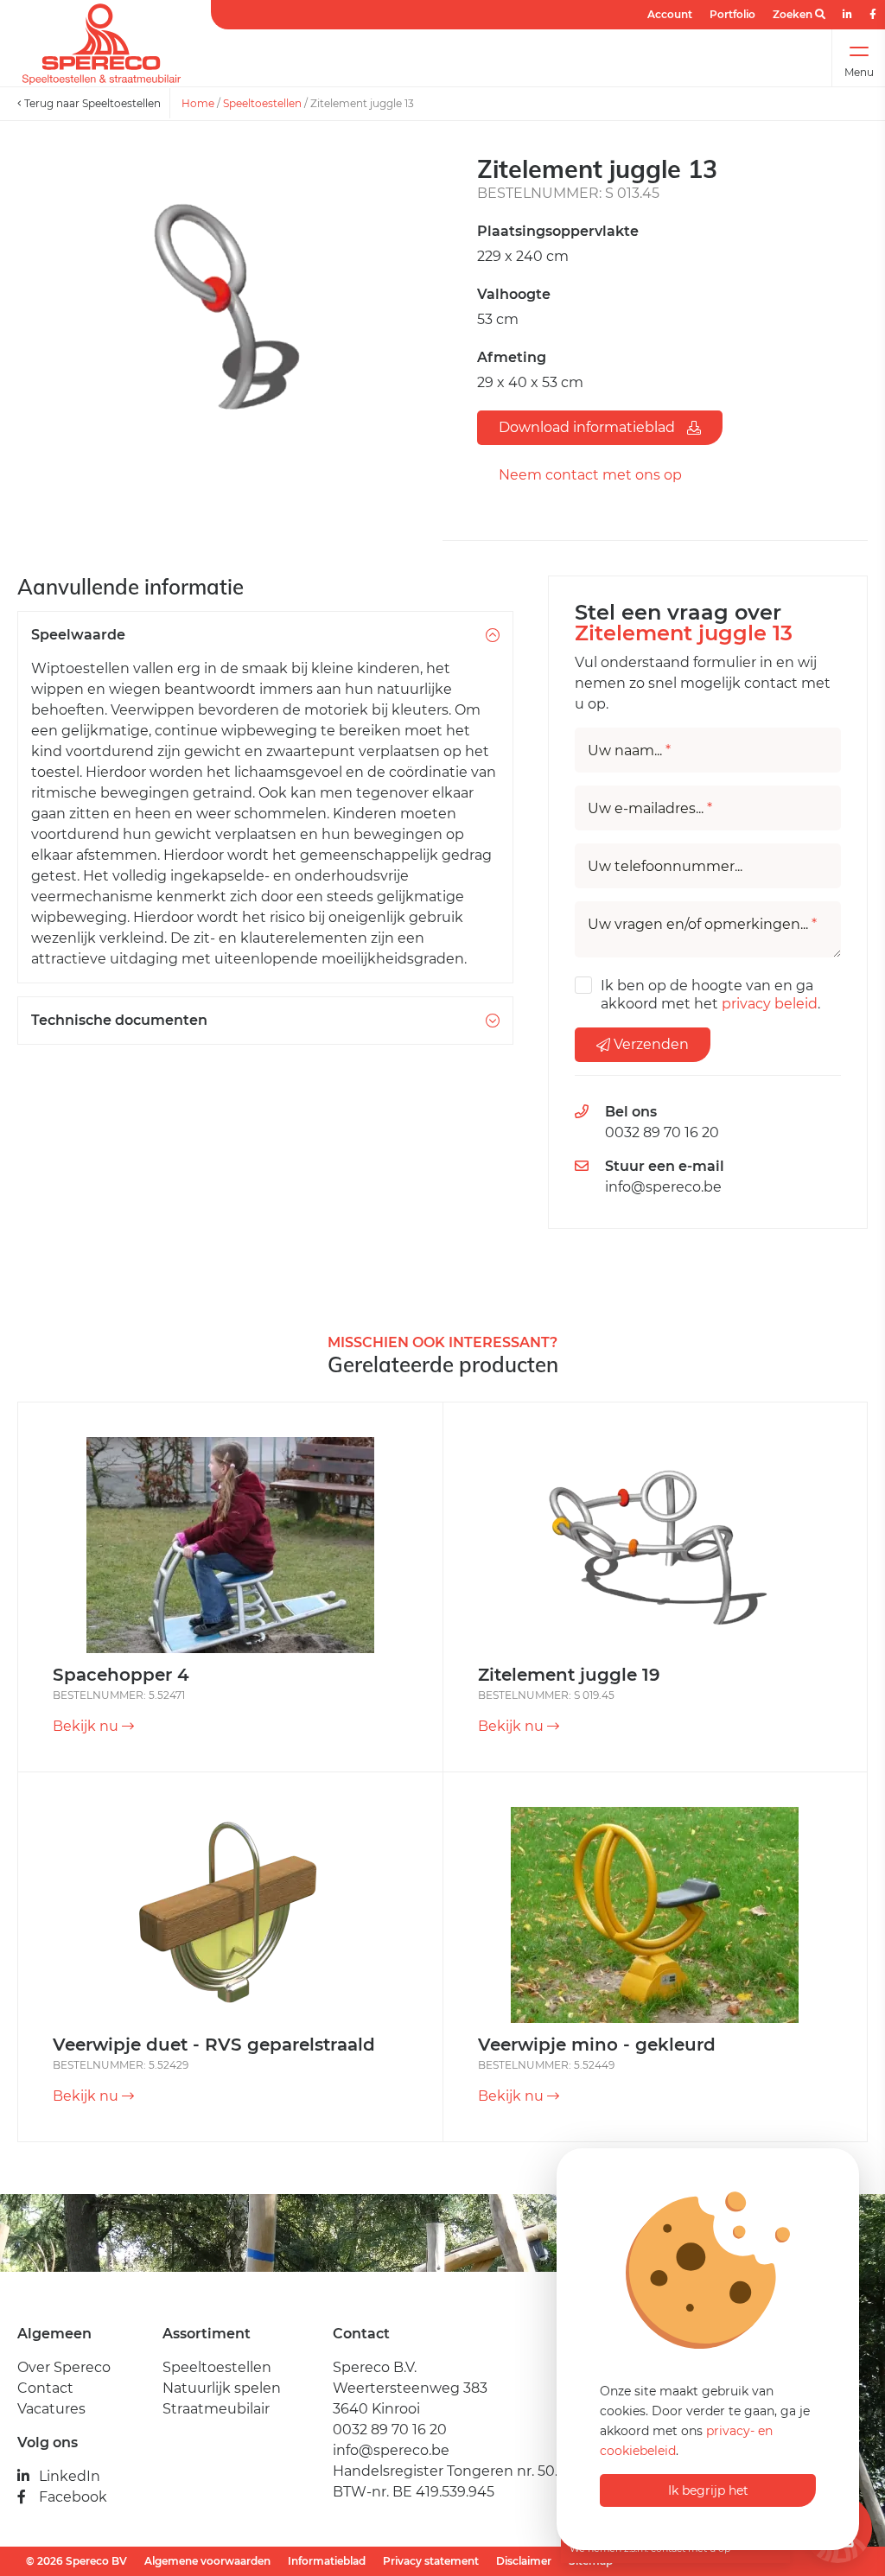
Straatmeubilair (216, 2409)
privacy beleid (770, 1004)
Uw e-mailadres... (650, 809)
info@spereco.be (663, 1187)
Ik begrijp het (708, 2490)
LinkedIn (70, 2476)
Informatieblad (327, 2561)
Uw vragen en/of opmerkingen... (702, 925)
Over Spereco (64, 2367)
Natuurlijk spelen (222, 2388)
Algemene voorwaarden (207, 2561)
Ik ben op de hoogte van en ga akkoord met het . (710, 995)
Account (670, 14)
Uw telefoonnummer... (665, 867)
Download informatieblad (589, 427)
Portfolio (732, 14)
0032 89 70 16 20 (662, 1132)
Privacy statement (431, 2561)
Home (198, 103)
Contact (45, 2388)
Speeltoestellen (262, 103)
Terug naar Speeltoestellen (91, 103)
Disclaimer (524, 2561)
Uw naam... (629, 751)
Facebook (73, 2497)
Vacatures (51, 2409)
